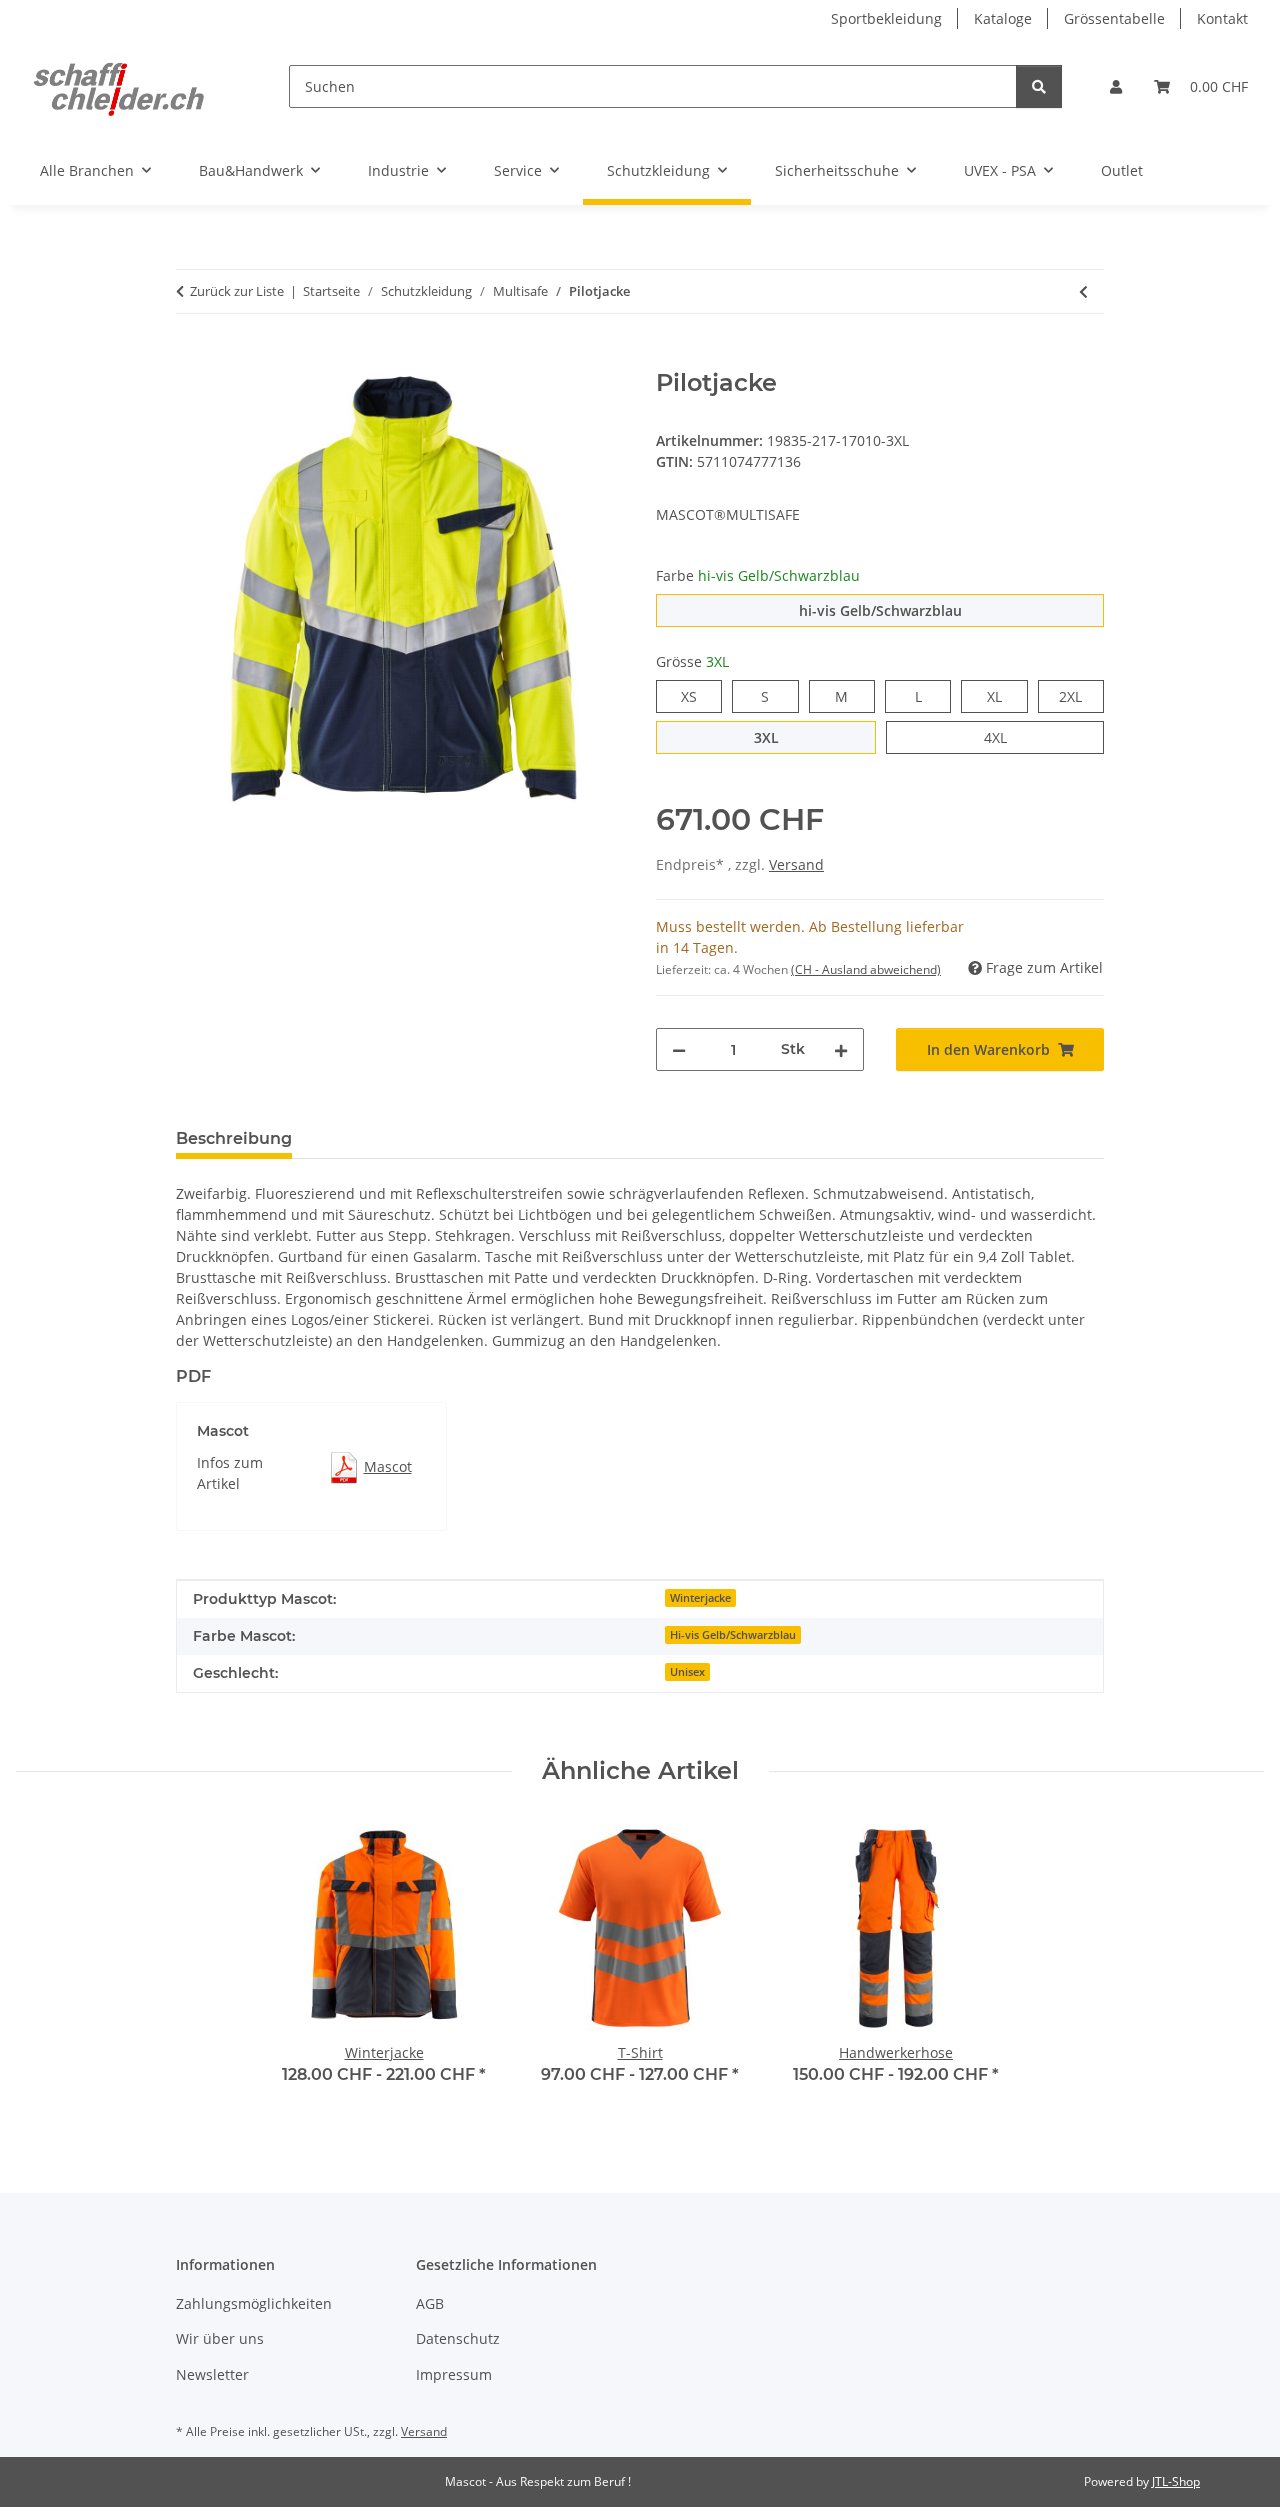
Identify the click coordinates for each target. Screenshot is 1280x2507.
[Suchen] (1039, 86)
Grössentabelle (1114, 18)
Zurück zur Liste (237, 291)
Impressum (454, 2374)
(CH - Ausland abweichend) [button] (866, 969)
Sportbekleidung (886, 18)
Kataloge (1003, 18)
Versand (796, 864)
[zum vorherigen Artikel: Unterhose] (1083, 291)
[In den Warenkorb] (192, 358)
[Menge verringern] (679, 1049)
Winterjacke (700, 1598)
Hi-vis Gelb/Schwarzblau (733, 1635)
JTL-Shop (1176, 2481)
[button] (1116, 86)
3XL (778, 737)
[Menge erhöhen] (841, 1049)
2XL (1081, 696)
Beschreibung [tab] (234, 1138)
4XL (1006, 737)
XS (696, 696)
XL (1001, 696)
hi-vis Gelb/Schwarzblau (951, 610)
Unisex (687, 1672)
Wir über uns (220, 2338)
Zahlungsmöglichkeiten (254, 2303)
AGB (430, 2303)
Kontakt (1222, 18)
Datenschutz (458, 2338)
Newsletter (212, 2374)
